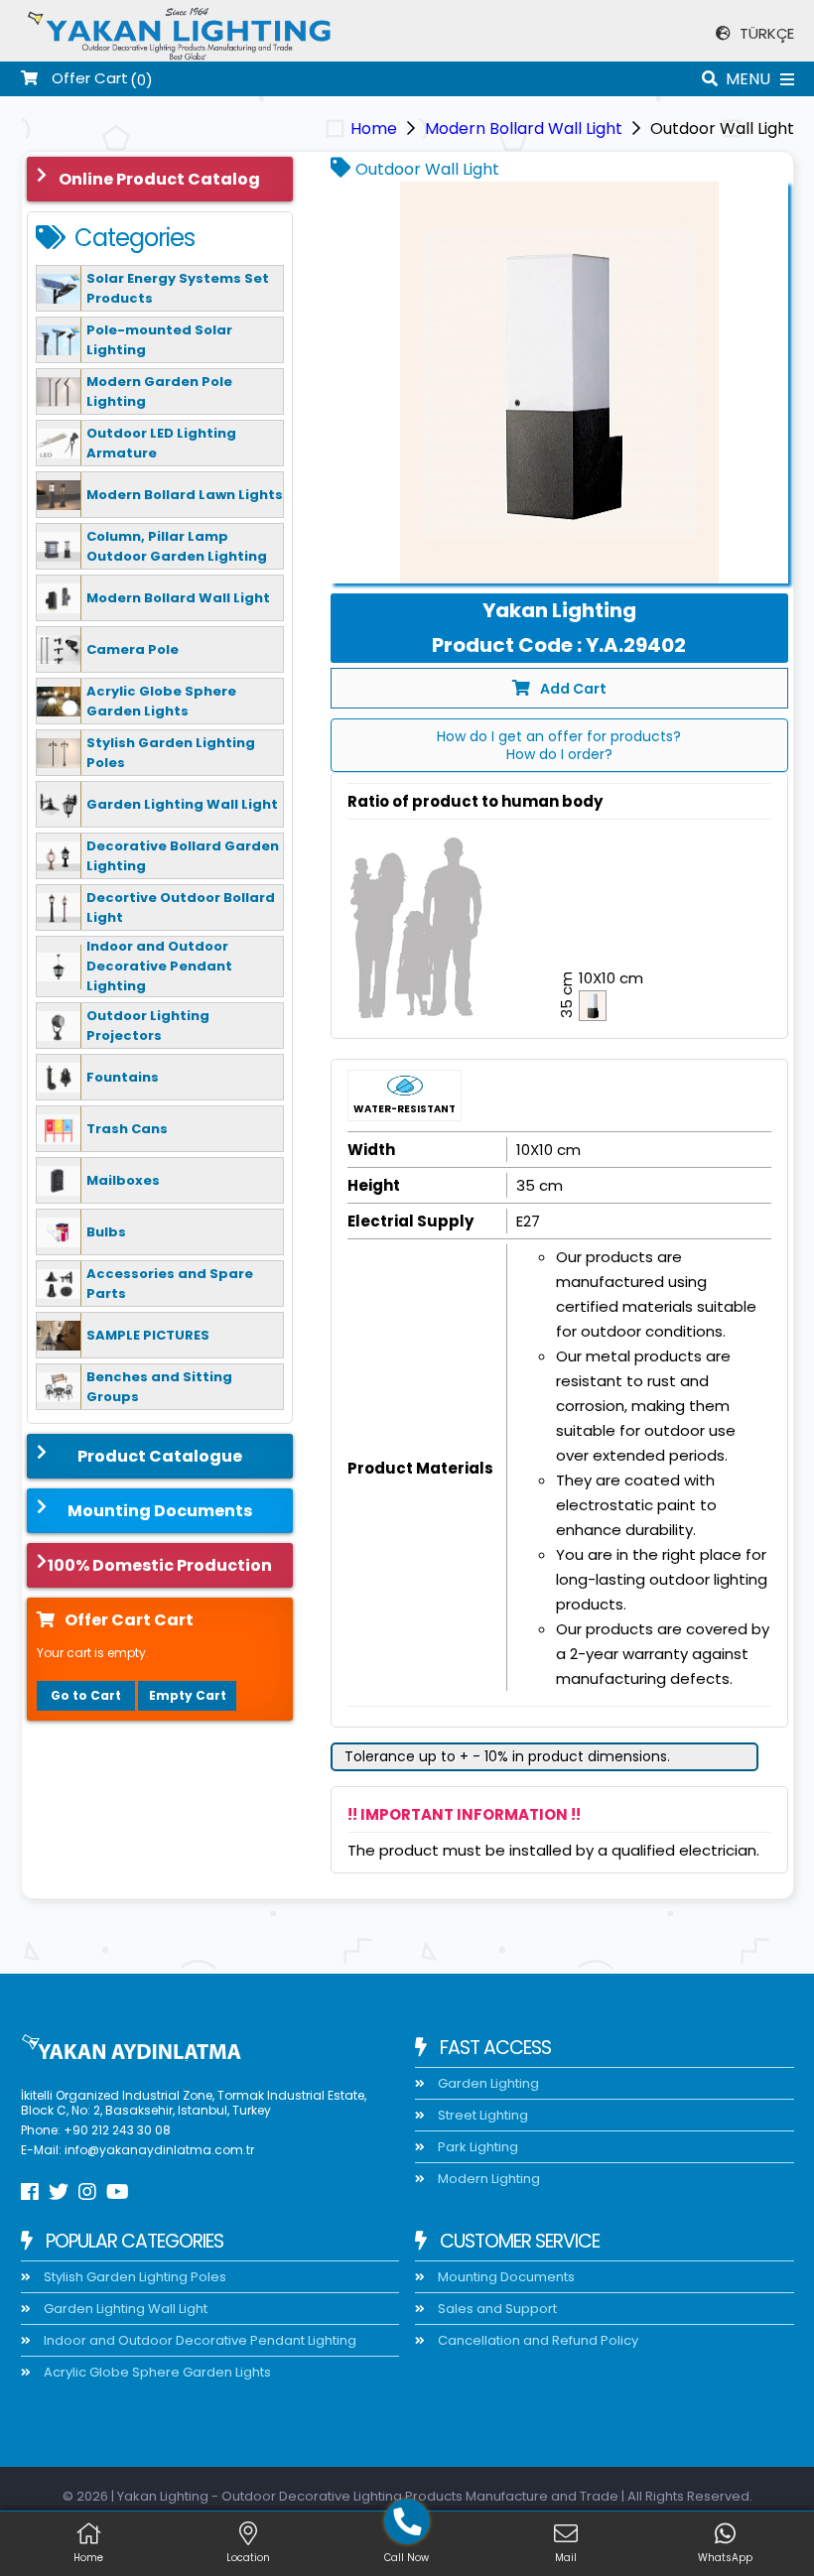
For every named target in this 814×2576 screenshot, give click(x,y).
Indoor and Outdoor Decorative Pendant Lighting (199, 2340)
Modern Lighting (487, 2179)
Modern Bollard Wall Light (524, 129)
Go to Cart (86, 1695)
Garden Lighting (487, 2083)
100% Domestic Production (160, 1565)
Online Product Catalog (159, 179)
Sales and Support (496, 2309)
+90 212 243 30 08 (117, 2130)
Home (374, 129)
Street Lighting (481, 2115)
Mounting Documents (160, 1511)
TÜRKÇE (765, 33)
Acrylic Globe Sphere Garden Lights (156, 2372)
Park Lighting (476, 2147)
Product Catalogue (160, 1456)
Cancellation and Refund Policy (537, 2340)
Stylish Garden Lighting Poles (134, 2277)
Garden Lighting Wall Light (124, 2309)
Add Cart (573, 689)
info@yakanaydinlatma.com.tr (159, 2150)
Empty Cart (188, 1695)
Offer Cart (88, 78)
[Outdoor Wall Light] (559, 383)
